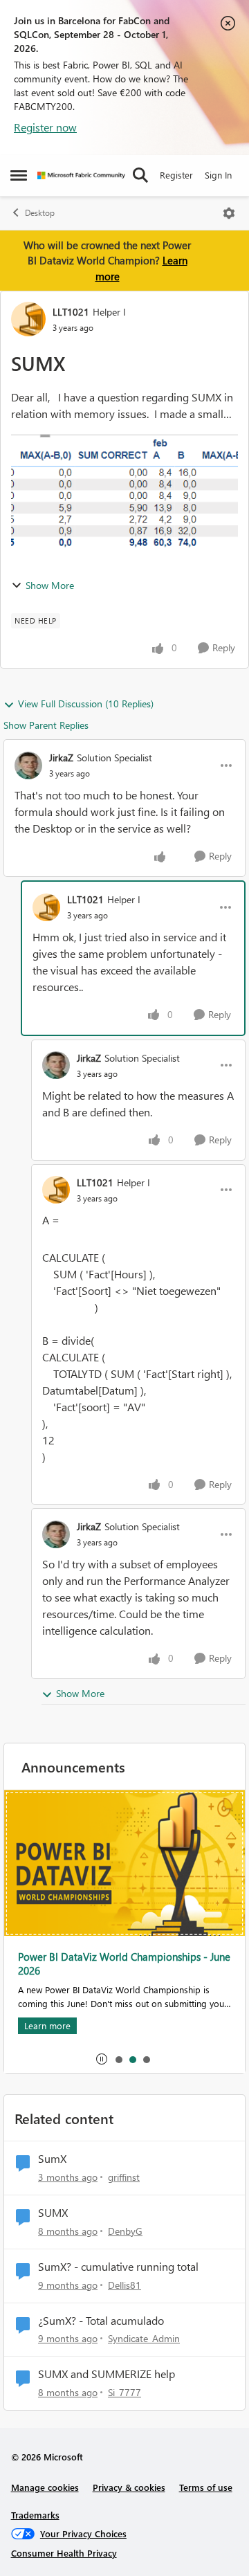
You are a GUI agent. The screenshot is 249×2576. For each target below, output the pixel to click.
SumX (52, 2159)
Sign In (218, 175)
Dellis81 (124, 2285)
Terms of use (206, 2487)
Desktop (40, 213)
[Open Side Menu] (19, 175)
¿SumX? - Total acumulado (101, 2321)
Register (176, 175)
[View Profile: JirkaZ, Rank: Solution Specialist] (28, 765)
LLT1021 (71, 312)
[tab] (118, 2059)
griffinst (124, 2177)
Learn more (47, 2025)
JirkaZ (61, 758)
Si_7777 (124, 2392)
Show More (50, 585)
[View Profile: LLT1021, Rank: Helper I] (28, 319)
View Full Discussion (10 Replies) (86, 704)
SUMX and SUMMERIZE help (107, 2374)
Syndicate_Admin (144, 2338)
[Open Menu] (229, 213)
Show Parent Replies (46, 725)
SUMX (53, 2213)
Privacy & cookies (129, 2487)
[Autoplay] (102, 2059)
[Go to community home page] (81, 175)
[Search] (140, 175)
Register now (45, 127)
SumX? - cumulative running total (118, 2267)
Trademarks (35, 2515)
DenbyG (125, 2231)
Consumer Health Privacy (64, 2553)
